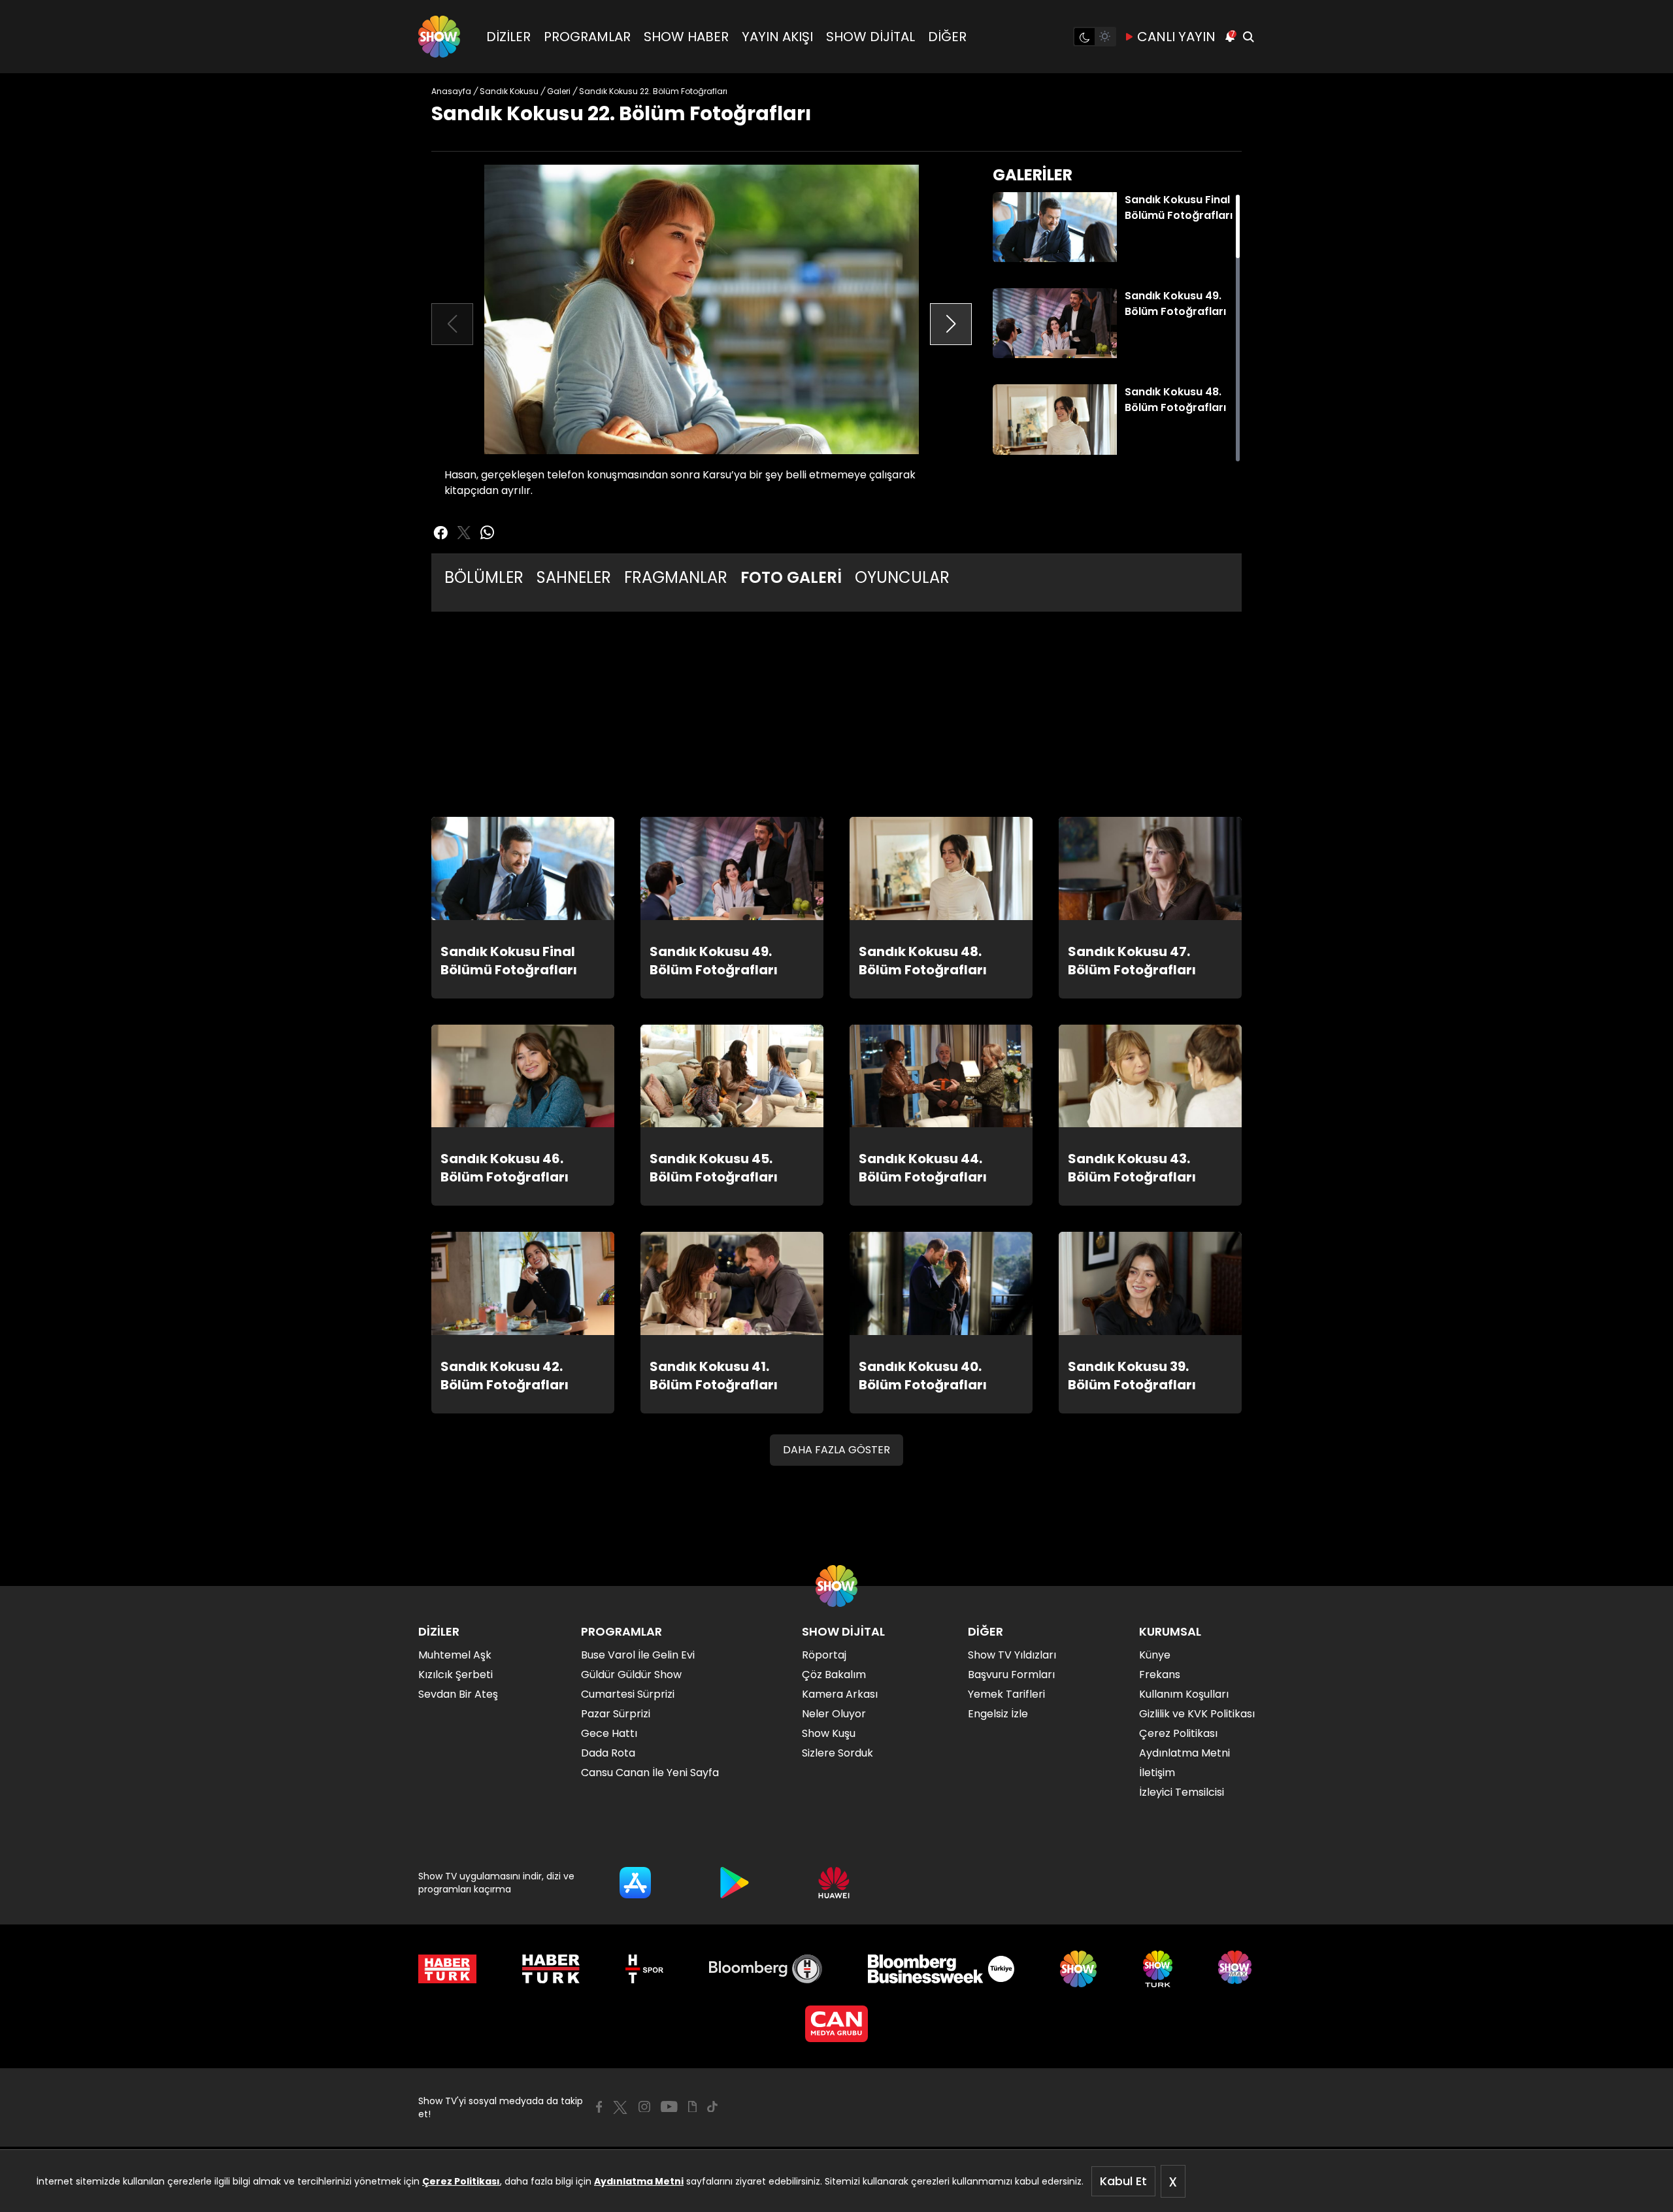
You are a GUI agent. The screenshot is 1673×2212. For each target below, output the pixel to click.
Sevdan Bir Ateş (458, 1694)
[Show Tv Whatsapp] (488, 533)
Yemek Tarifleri (1006, 1694)
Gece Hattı (609, 1733)
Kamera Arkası (840, 1694)
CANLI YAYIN (1176, 37)
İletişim (1157, 1773)
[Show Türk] (1158, 1969)
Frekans (1160, 1675)
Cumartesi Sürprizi (628, 1694)
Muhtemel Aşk (455, 1655)
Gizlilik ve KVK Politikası (1197, 1714)
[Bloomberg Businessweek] (941, 1969)
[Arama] (1248, 37)
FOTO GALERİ (791, 577)
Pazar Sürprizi (616, 1714)
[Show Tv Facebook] (599, 2107)
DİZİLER (508, 37)
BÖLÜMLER (484, 577)
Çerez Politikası (461, 2181)
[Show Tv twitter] (464, 533)
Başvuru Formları (1011, 1675)
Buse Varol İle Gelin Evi (638, 1655)
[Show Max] (1236, 1969)
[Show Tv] (439, 37)
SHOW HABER (686, 37)
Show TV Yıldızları (1012, 1655)
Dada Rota (608, 1753)
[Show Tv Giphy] (692, 2107)
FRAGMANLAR (676, 577)
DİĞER (947, 37)
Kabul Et (1123, 2181)
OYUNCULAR (902, 577)
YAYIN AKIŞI (777, 37)
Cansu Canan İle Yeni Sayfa (650, 1773)
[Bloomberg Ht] (766, 1969)
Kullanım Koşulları (1184, 1694)
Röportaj (824, 1655)
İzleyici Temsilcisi (1182, 1792)
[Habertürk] (447, 1969)
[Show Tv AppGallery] (834, 1883)
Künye (1155, 1655)
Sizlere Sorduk (837, 1753)
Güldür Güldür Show (631, 1675)
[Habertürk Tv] (551, 1969)
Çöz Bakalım (834, 1675)
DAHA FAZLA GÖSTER (836, 1450)
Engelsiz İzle (998, 1714)
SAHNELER (574, 577)
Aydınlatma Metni (639, 2181)
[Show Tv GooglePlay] (735, 1883)
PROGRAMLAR (587, 37)
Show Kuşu (829, 1733)
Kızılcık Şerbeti (456, 1675)
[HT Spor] (644, 1969)
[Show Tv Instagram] (644, 2107)
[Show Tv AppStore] (635, 1883)
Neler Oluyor (834, 1714)
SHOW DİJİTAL (870, 37)
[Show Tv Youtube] (669, 2107)
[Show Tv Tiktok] (712, 2107)
